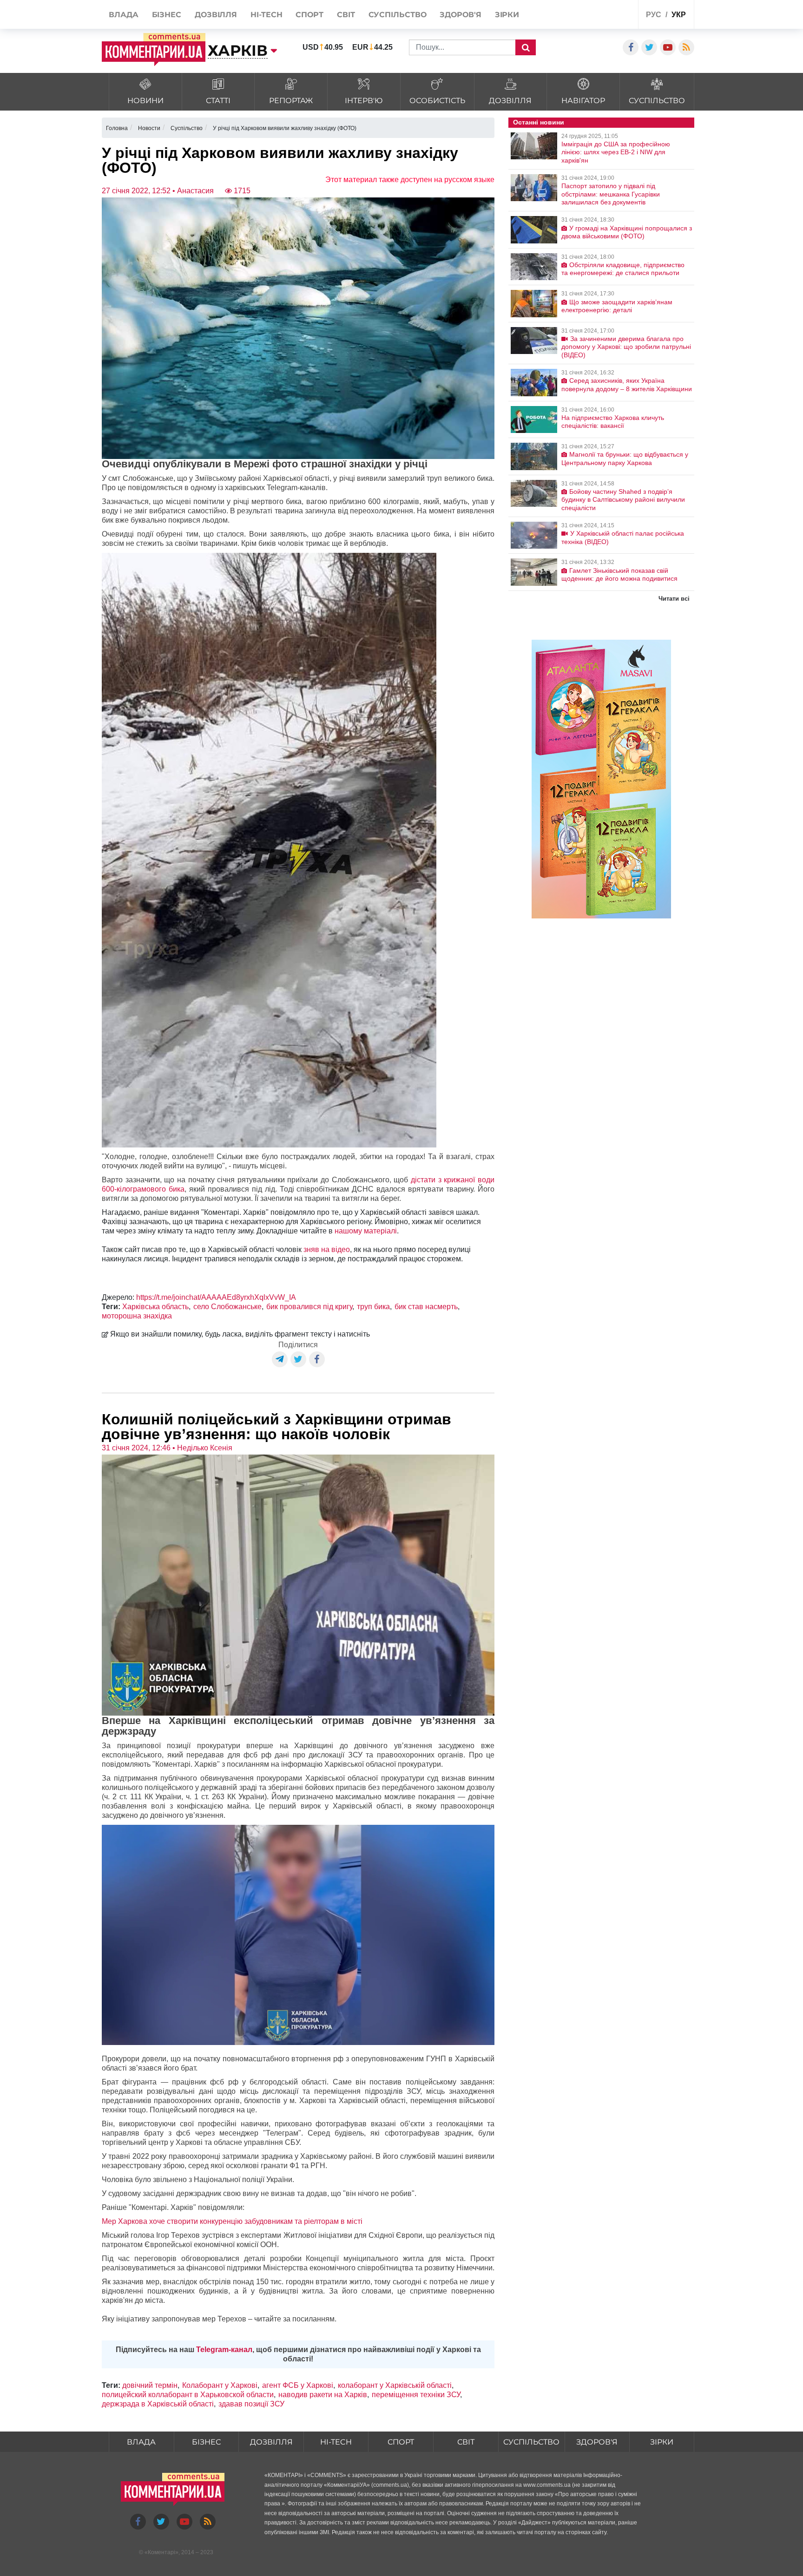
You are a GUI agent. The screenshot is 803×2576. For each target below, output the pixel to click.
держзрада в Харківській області (158, 2404)
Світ (466, 2442)
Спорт (401, 2442)
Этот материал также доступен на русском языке (410, 180)
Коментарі (161, 2552)
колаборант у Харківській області (395, 2385)
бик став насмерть (426, 1307)
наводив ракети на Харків (323, 2395)
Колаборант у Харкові (220, 2385)
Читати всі (674, 599)
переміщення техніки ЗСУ (416, 2395)
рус (654, 15)
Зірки (662, 2442)
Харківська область (155, 1307)
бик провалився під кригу (309, 1307)
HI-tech (336, 2442)
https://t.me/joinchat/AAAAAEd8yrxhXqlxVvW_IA (216, 1297)
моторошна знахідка (137, 1316)
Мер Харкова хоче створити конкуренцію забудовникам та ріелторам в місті (232, 2221)
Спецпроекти (596, 16)
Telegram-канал (224, 2350)
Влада (141, 2442)
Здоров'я (597, 2442)
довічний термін (150, 2385)
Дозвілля (271, 2442)
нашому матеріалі (366, 1231)
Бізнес (206, 2442)
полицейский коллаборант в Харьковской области (188, 2395)
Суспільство (531, 2442)
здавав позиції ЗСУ (251, 2404)
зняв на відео (326, 1249)
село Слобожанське (227, 1307)
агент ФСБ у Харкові (298, 2385)
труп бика (373, 1307)
